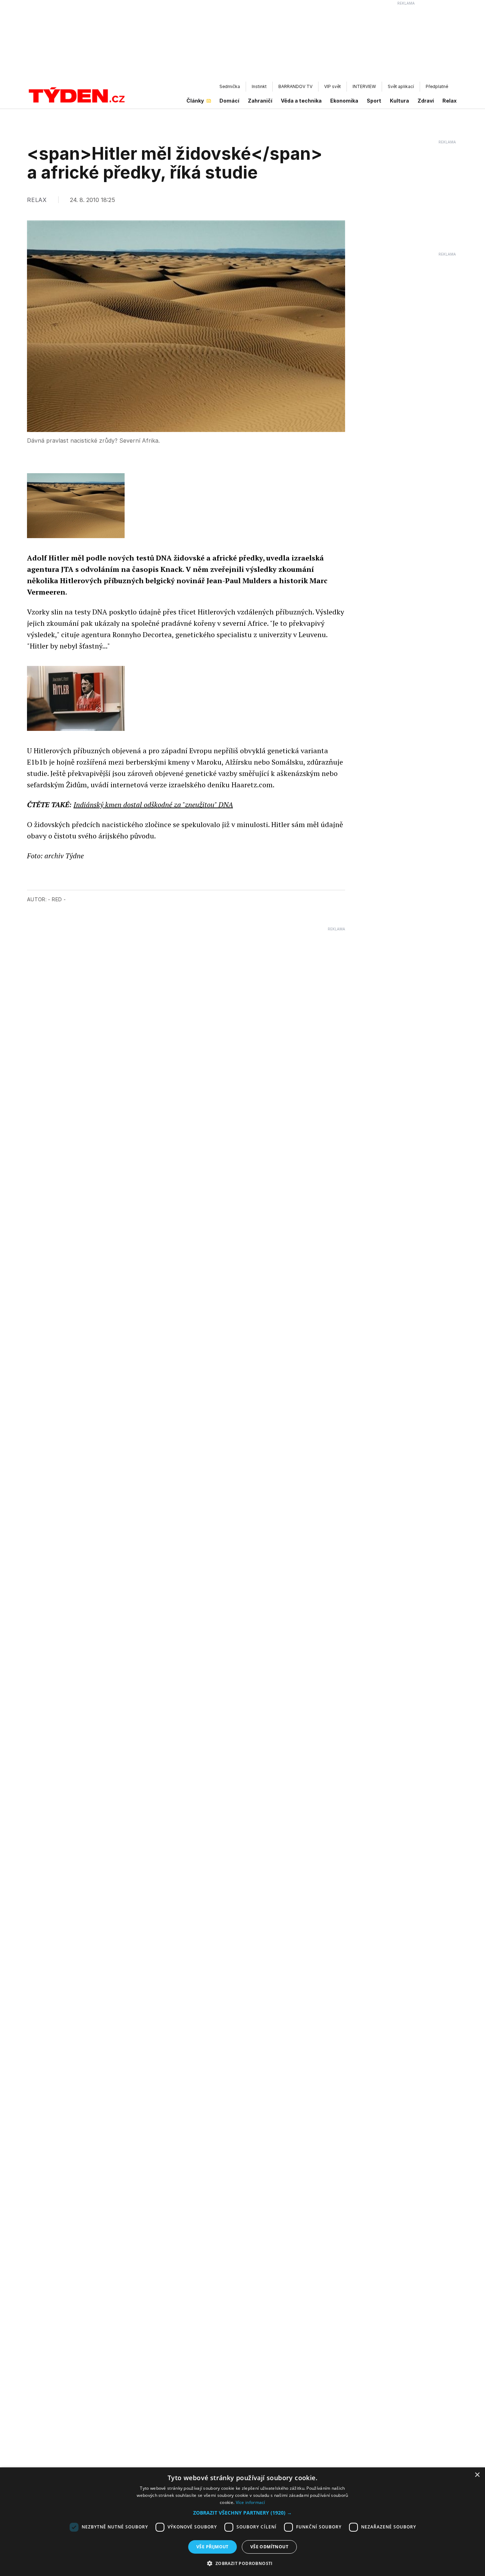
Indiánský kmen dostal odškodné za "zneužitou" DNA (153, 805)
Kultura (399, 101)
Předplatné (437, 86)
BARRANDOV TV (295, 86)
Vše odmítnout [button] (269, 2547)
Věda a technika (301, 101)
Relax (449, 101)
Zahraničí (260, 101)
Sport (374, 101)
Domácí (229, 101)
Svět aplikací (401, 86)
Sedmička (230, 86)
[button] (243, 2513)
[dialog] (243, 2522)
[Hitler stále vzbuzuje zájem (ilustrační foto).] (76, 698)
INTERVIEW (364, 86)
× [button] (477, 2475)
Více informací (250, 2502)
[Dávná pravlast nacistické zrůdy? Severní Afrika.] (76, 506)
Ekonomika (344, 101)
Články (195, 101)
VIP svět (333, 86)
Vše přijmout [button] (212, 2547)
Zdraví (426, 101)
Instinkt (259, 86)
